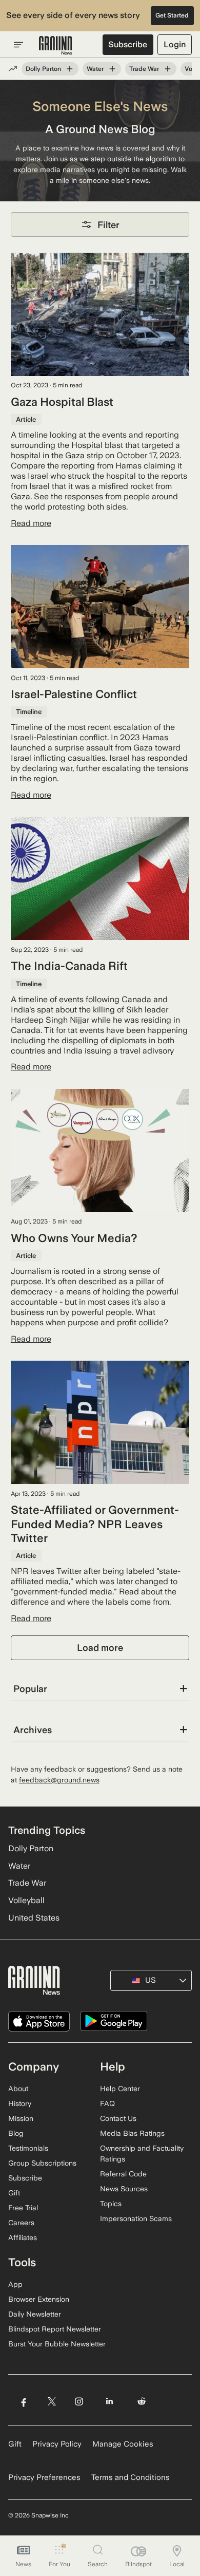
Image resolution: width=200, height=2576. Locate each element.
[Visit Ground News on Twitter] (52, 2401)
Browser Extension (39, 2299)
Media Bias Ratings (132, 2133)
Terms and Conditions (131, 2477)
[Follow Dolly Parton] (70, 69)
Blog (16, 2133)
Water (95, 69)
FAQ (107, 2103)
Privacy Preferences (44, 2477)
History (20, 2103)
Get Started (172, 15)
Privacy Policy (57, 2444)
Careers (21, 2223)
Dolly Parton (43, 69)
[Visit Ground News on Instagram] (79, 2401)
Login (175, 44)
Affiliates (23, 2237)
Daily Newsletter (35, 2314)
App (15, 2284)
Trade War (144, 69)
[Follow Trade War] (168, 69)
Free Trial (23, 2208)
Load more (100, 1648)
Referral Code (123, 2174)
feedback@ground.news (59, 1780)
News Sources (124, 2189)
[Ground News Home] (56, 46)
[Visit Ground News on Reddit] (142, 2401)
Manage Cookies (123, 2444)
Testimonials (28, 2148)
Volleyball (26, 1900)
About (18, 2089)
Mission (21, 2118)
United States (34, 1918)
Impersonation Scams (136, 2218)
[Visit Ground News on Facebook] (23, 2401)
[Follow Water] (112, 69)
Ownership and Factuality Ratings (142, 2154)
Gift (14, 2193)
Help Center (120, 2089)
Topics (111, 2204)
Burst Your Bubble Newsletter (57, 2344)
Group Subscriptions (42, 2163)
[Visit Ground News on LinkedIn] (109, 2401)
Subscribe (128, 44)
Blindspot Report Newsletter (55, 2329)
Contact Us (118, 2118)
